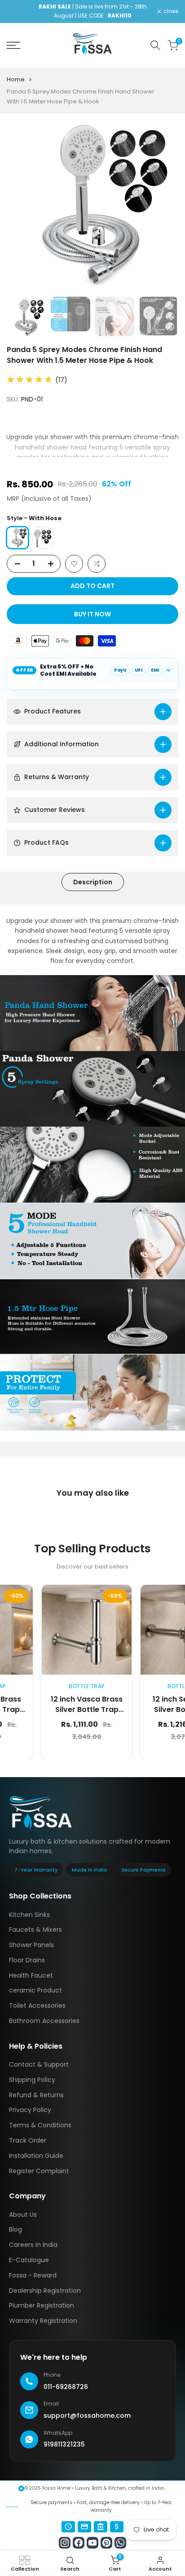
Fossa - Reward (33, 2275)
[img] (29, 380)
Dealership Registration (45, 2291)
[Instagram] (65, 2543)
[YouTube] (92, 2543)
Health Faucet (31, 1975)
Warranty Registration (43, 2321)
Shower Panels (31, 1945)
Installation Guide (36, 2156)
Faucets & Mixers (35, 1930)
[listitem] (43, 538)
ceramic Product (35, 1990)
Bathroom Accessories (44, 2021)
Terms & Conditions (40, 2125)
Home (16, 79)
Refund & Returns (36, 2095)
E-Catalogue (29, 2260)
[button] (74, 564)
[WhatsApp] (120, 2543)
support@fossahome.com (87, 2416)
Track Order (28, 2140)
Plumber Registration (42, 2305)
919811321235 (64, 2444)
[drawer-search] (155, 45)
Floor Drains (27, 1960)
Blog (15, 2229)
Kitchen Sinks (29, 1915)
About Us (23, 2215)
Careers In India (33, 2245)
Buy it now (92, 614)
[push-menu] (13, 45)
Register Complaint (39, 2171)
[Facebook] (79, 2543)
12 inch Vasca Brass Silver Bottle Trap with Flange (50, 1710)
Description (93, 882)
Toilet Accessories (37, 2006)
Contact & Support (39, 2064)
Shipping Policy (32, 2080)
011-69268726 (66, 2387)
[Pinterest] (106, 2543)
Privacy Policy (30, 2110)
